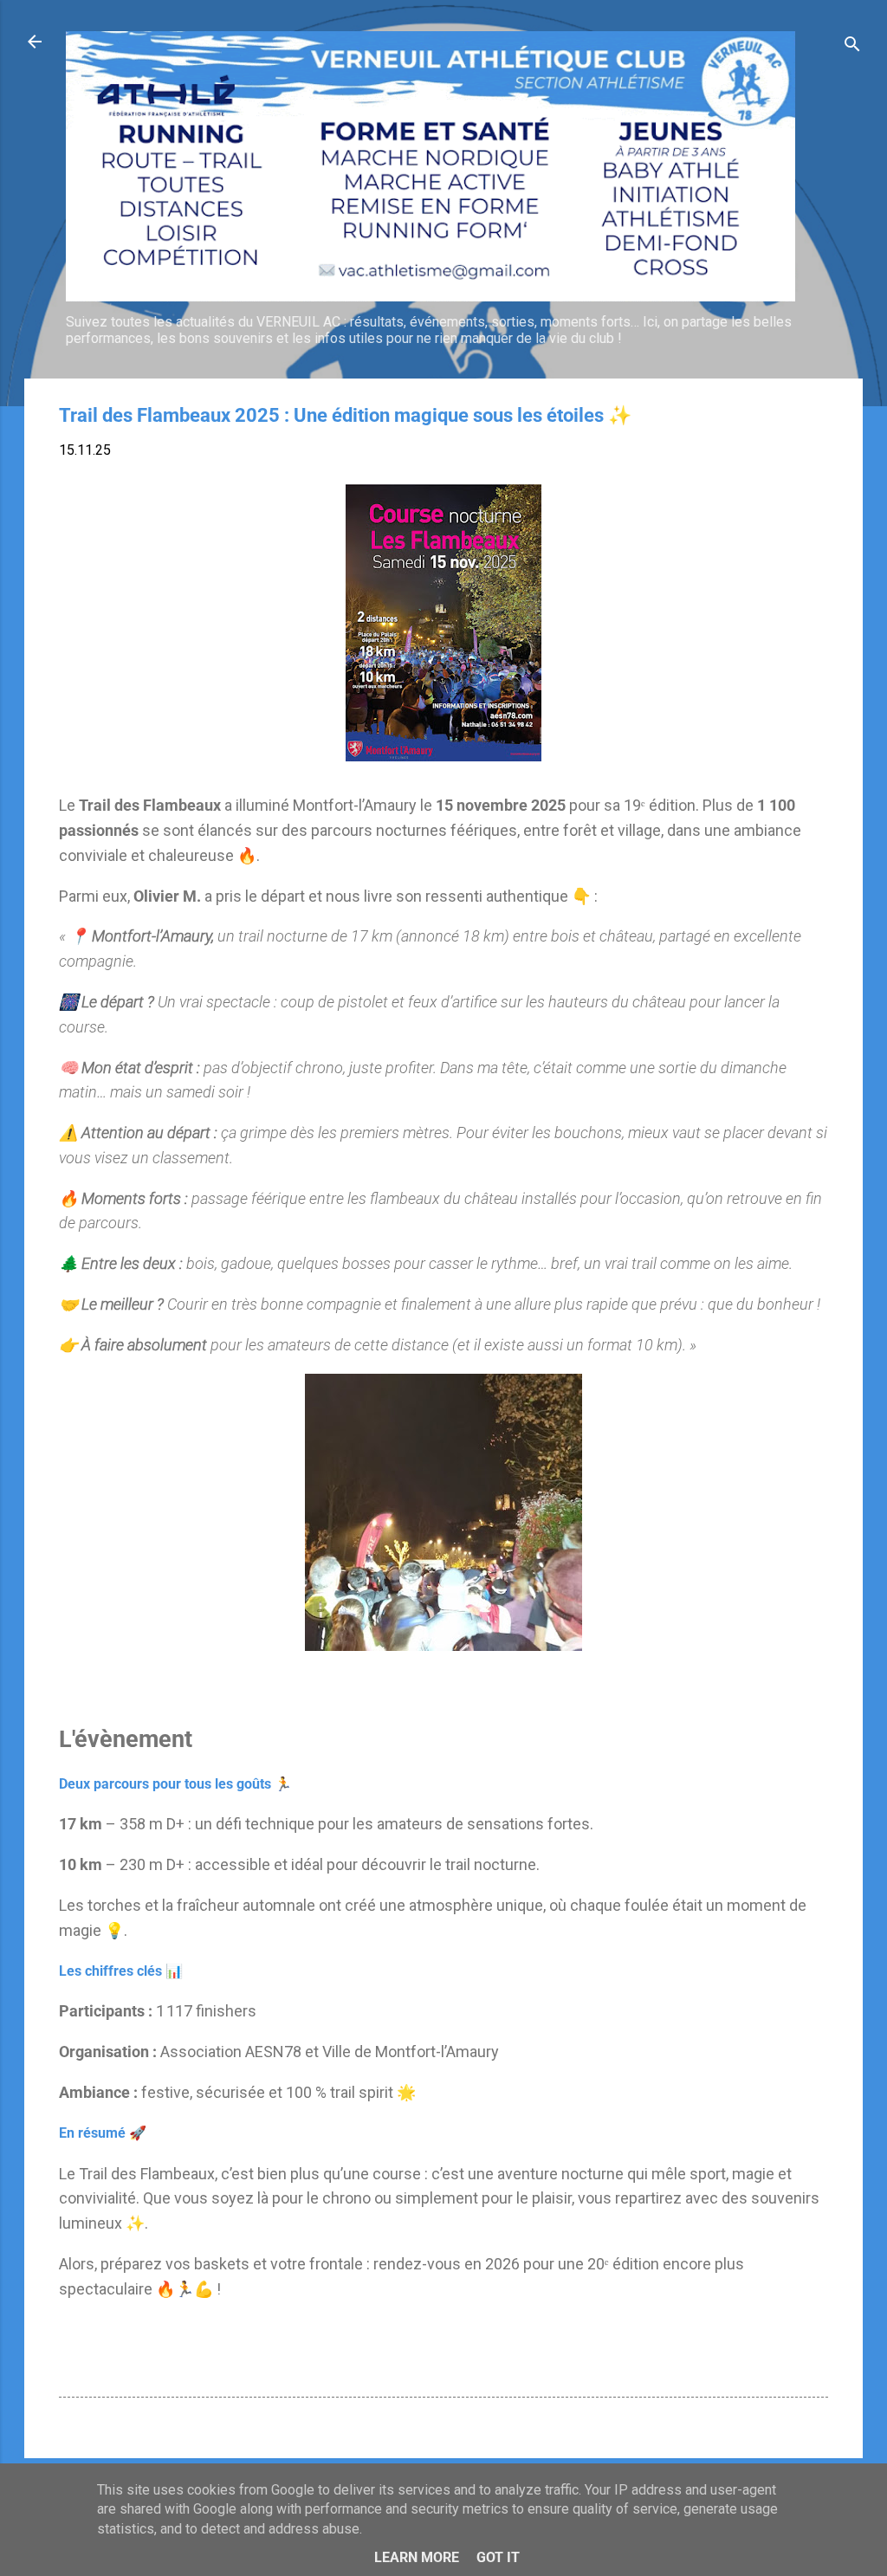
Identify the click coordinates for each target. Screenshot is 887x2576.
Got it (498, 2557)
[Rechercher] (852, 47)
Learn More (417, 2557)
